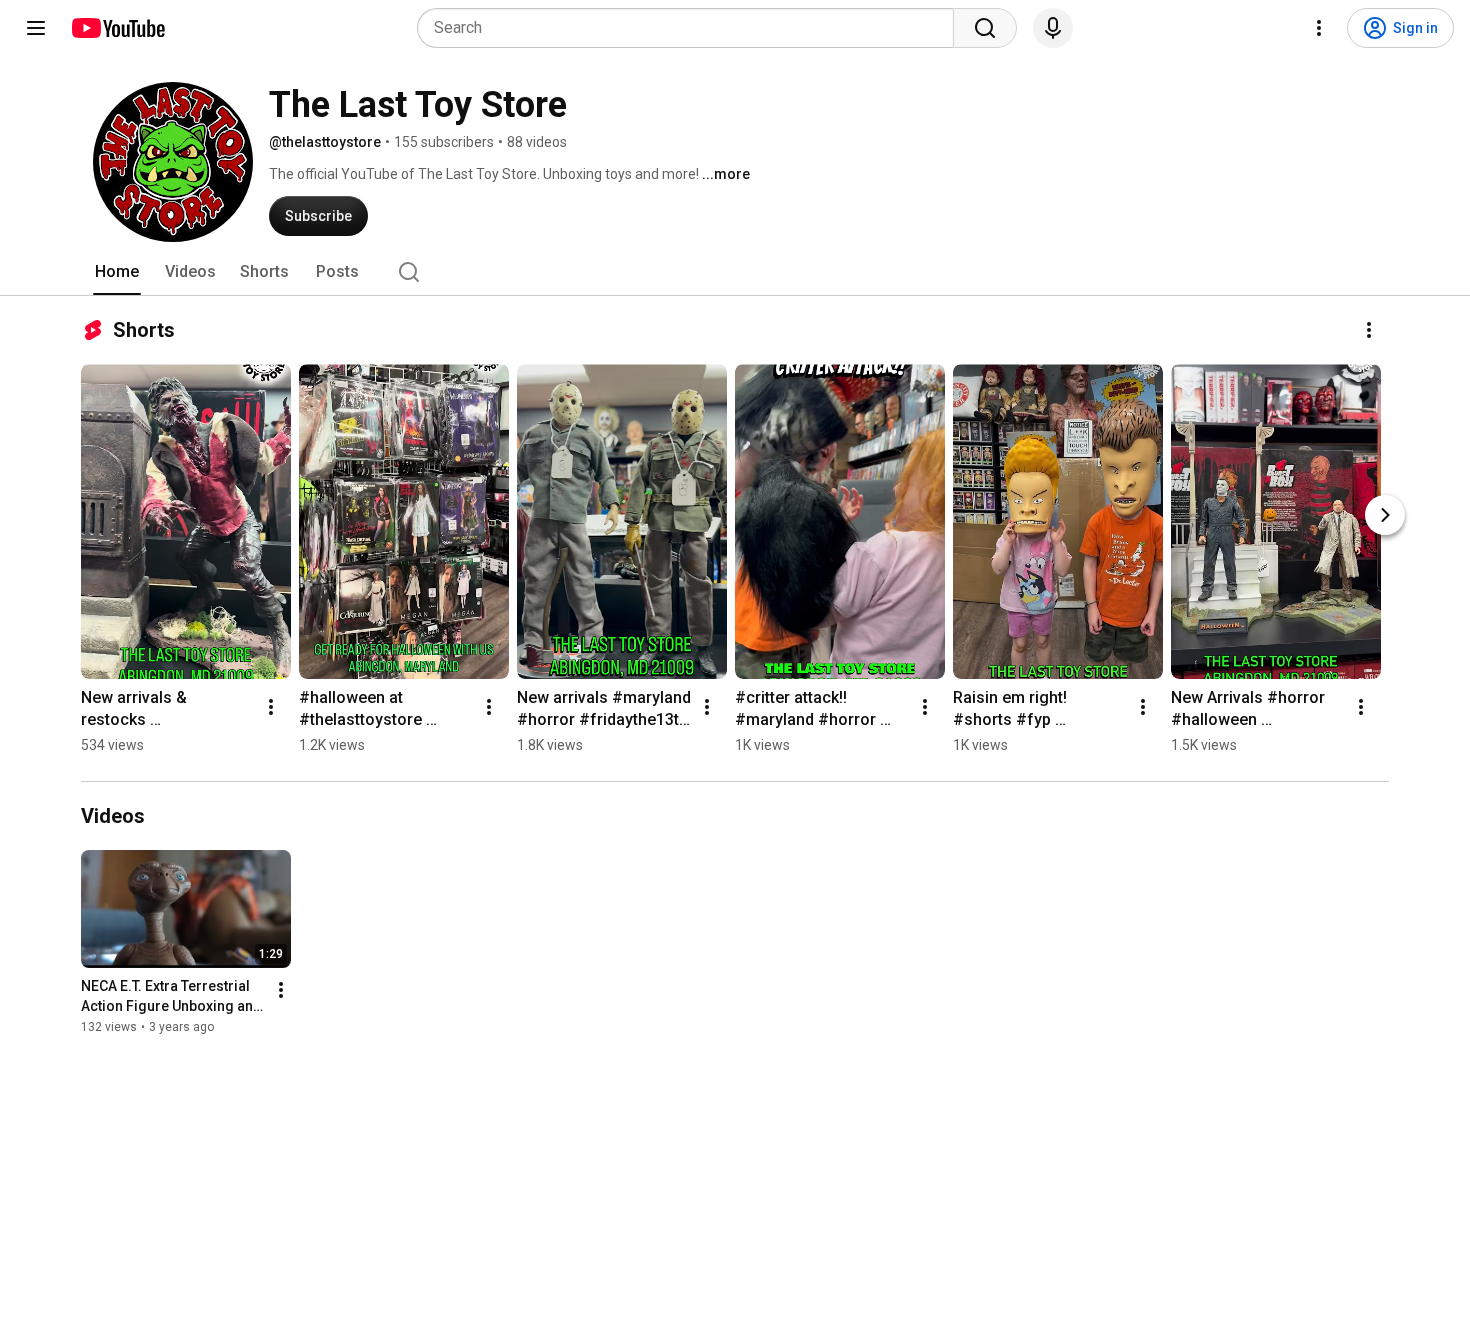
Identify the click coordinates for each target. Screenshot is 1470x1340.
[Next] (1385, 515)
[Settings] (1319, 28)
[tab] (117, 272)
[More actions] (1369, 330)
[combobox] (691, 28)
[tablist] (735, 272)
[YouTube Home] (117, 28)
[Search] (985, 28)
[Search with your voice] (1053, 28)
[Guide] (36, 28)
